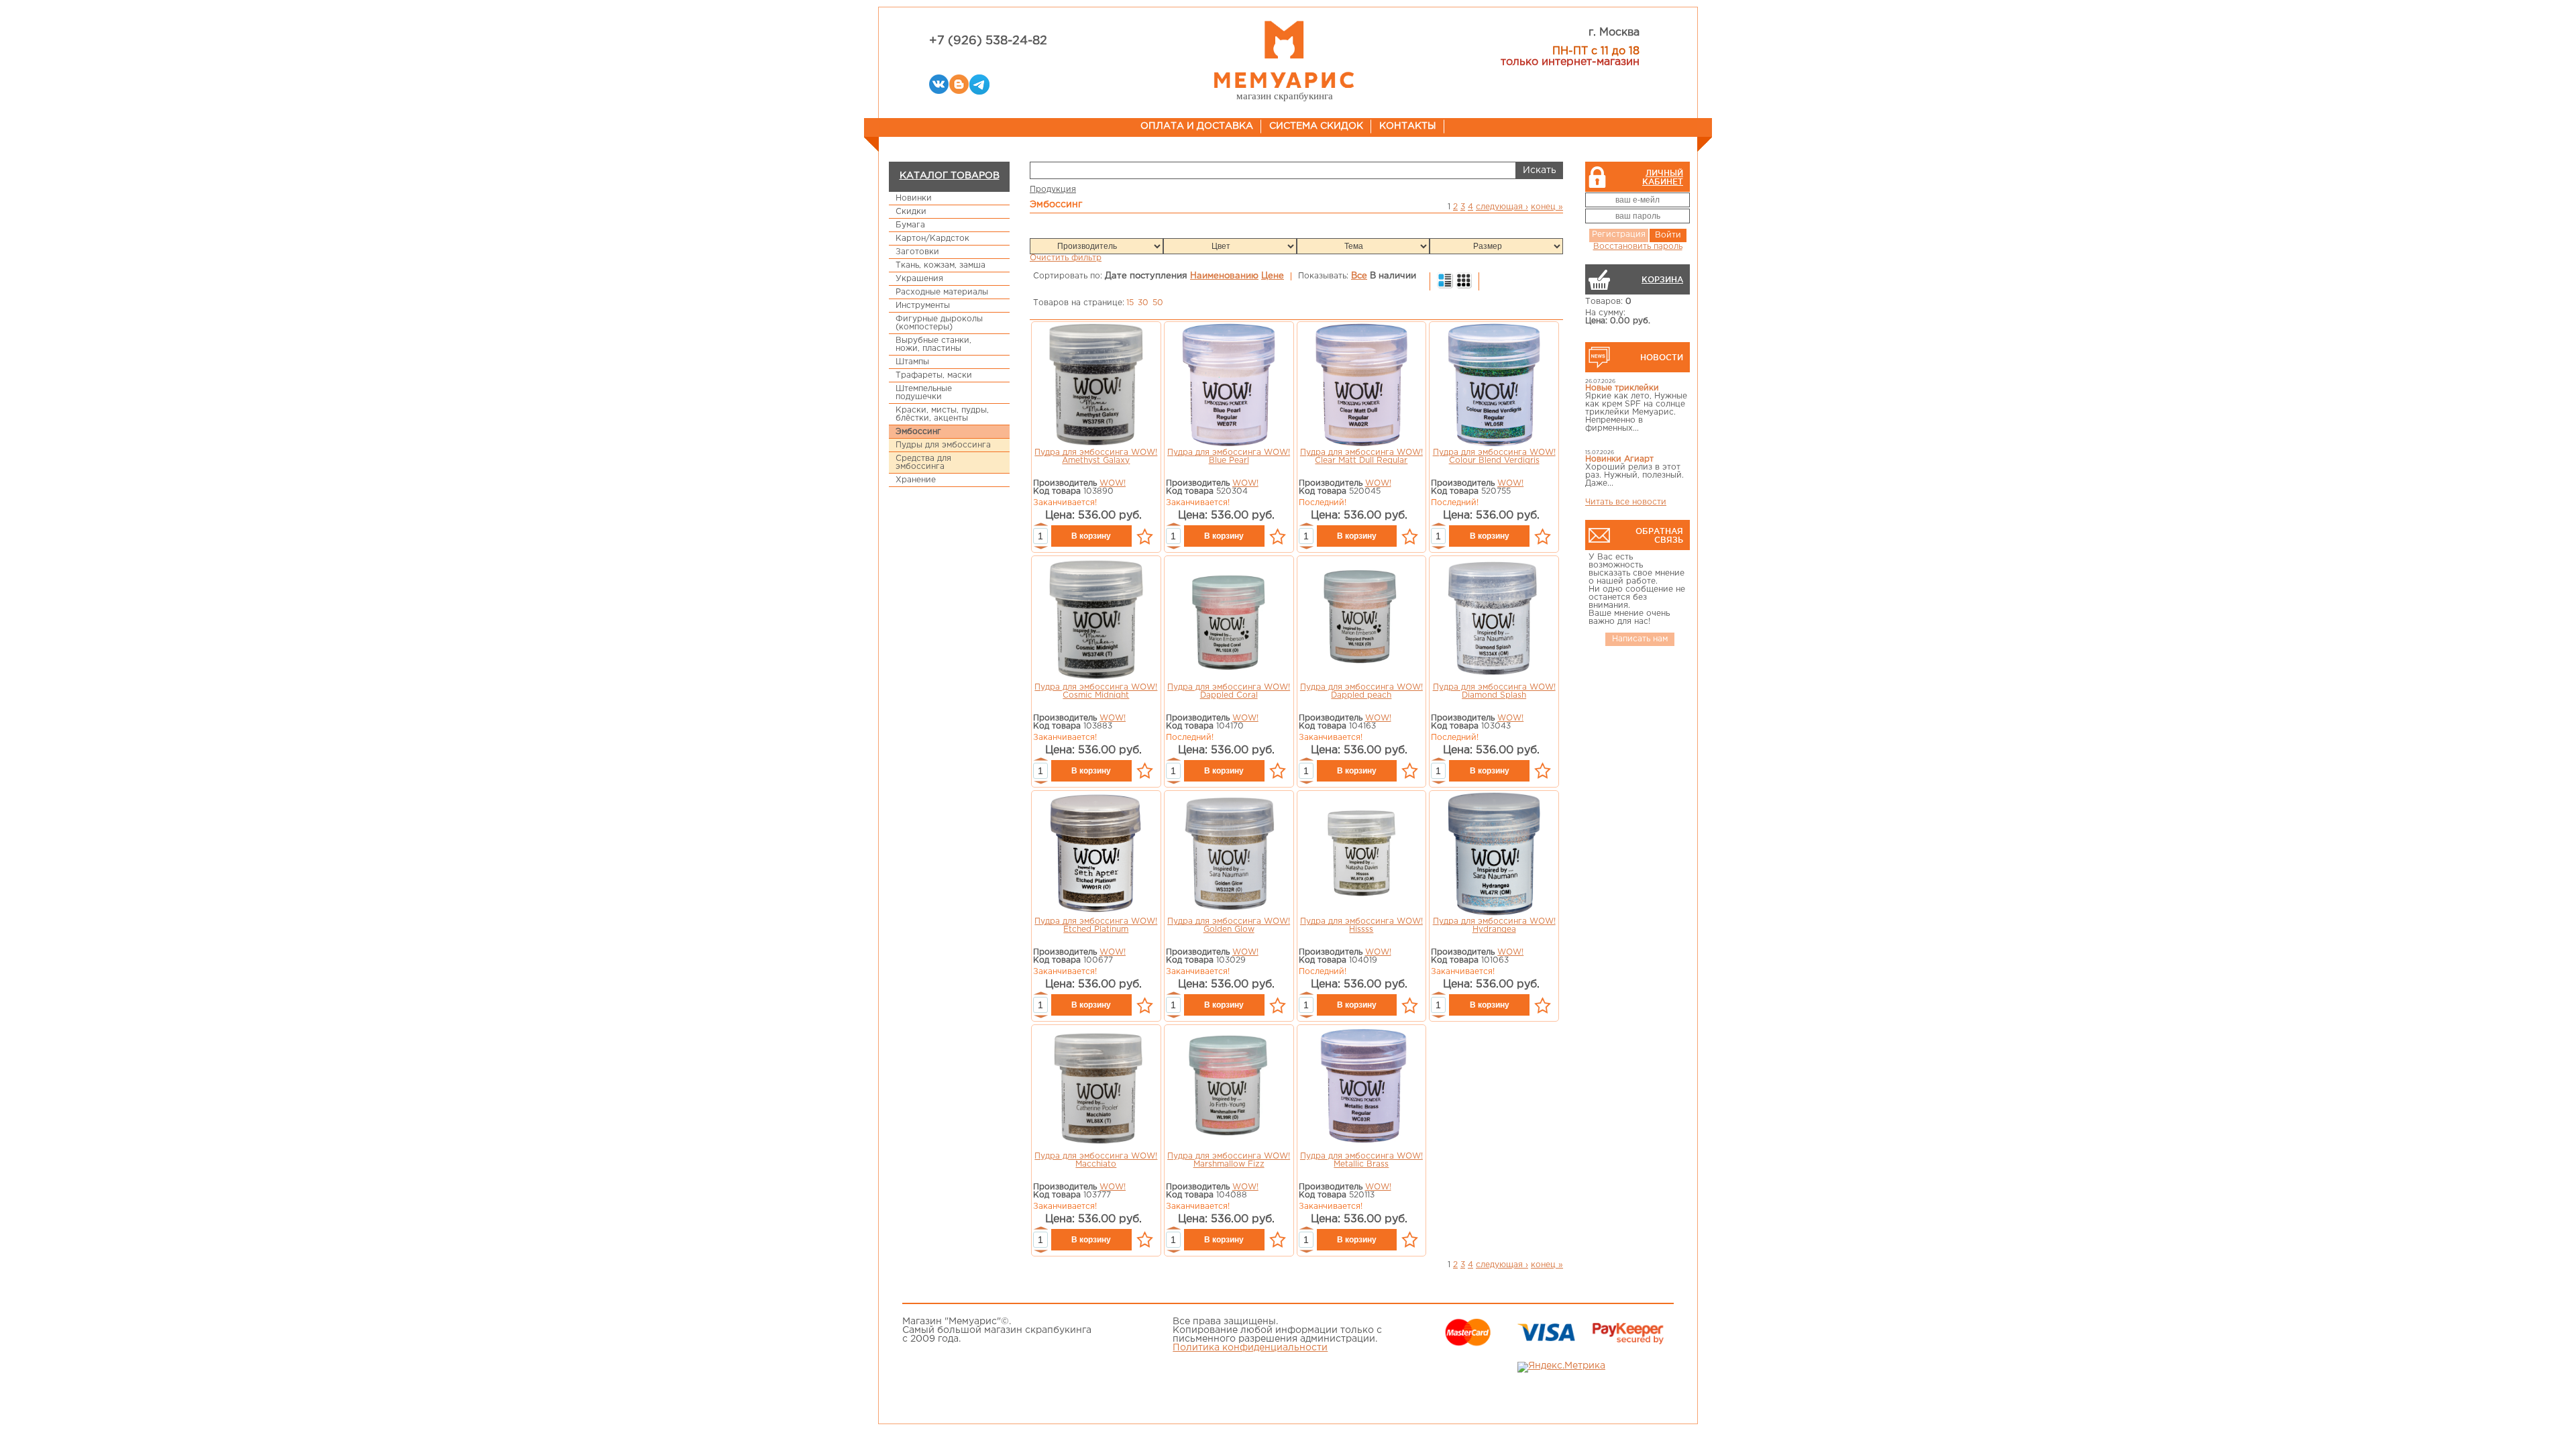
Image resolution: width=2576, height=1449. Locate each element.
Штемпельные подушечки (924, 393)
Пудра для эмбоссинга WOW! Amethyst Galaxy (1096, 457)
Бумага (910, 225)
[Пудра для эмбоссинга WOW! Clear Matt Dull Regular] (1362, 386)
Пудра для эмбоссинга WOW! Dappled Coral (1229, 691)
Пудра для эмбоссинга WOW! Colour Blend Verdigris (1494, 457)
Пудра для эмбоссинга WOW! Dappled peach (1361, 691)
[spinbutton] (1040, 536)
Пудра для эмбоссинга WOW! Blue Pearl (1229, 457)
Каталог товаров (950, 176)
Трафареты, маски (934, 375)
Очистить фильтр (1066, 258)
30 (1143, 303)
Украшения (919, 279)
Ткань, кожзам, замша (941, 265)
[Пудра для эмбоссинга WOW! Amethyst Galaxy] (1096, 386)
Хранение (916, 480)
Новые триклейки (1622, 388)
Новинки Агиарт (1619, 459)
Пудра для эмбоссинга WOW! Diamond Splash (1494, 691)
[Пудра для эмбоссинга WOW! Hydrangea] (1494, 855)
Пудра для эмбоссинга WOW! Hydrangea (1494, 925)
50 (1158, 303)
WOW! (1113, 483)
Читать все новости (1626, 502)
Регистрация (1619, 234)
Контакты (1408, 126)
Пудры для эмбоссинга (943, 445)
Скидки (911, 212)
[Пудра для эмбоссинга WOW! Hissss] (1361, 855)
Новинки (914, 198)
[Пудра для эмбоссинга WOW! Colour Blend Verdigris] (1494, 386)
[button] (1040, 525)
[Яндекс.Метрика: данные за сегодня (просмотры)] (1561, 1367)
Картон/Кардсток (932, 238)
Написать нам (1640, 639)
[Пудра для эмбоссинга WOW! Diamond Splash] (1494, 621)
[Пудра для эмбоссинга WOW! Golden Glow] (1229, 855)
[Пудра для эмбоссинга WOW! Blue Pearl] (1228, 386)
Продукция (1053, 190)
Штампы (912, 362)
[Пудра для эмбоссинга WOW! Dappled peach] (1361, 621)
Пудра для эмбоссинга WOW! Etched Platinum (1096, 925)
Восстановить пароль (1638, 247)
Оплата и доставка (1197, 126)
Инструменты (923, 306)
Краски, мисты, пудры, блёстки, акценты (942, 414)
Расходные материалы (942, 292)
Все (1359, 276)
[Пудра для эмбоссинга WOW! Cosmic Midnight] (1096, 621)
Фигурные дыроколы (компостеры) (939, 323)
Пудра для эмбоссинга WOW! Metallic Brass (1361, 1160)
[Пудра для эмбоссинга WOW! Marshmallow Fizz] (1229, 1090)
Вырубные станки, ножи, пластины (933, 344)
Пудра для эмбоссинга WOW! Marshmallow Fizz (1229, 1160)
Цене (1273, 276)
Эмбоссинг (918, 432)
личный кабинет (1663, 177)
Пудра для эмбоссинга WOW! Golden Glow (1229, 925)
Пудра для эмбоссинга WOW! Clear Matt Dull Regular (1361, 457)
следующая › (1502, 207)
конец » (1547, 207)
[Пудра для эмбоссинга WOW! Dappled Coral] (1229, 621)
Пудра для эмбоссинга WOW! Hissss (1361, 925)
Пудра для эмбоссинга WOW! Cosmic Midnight (1096, 691)
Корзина (1662, 279)
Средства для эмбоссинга (923, 463)
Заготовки (917, 252)
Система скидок (1316, 126)
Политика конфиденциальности (1250, 1348)
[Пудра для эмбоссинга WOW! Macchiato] (1096, 1090)
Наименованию (1224, 276)
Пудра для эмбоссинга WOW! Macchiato (1096, 1160)
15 (1130, 303)
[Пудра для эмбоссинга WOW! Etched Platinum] (1096, 855)
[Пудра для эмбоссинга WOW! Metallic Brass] (1362, 1090)
